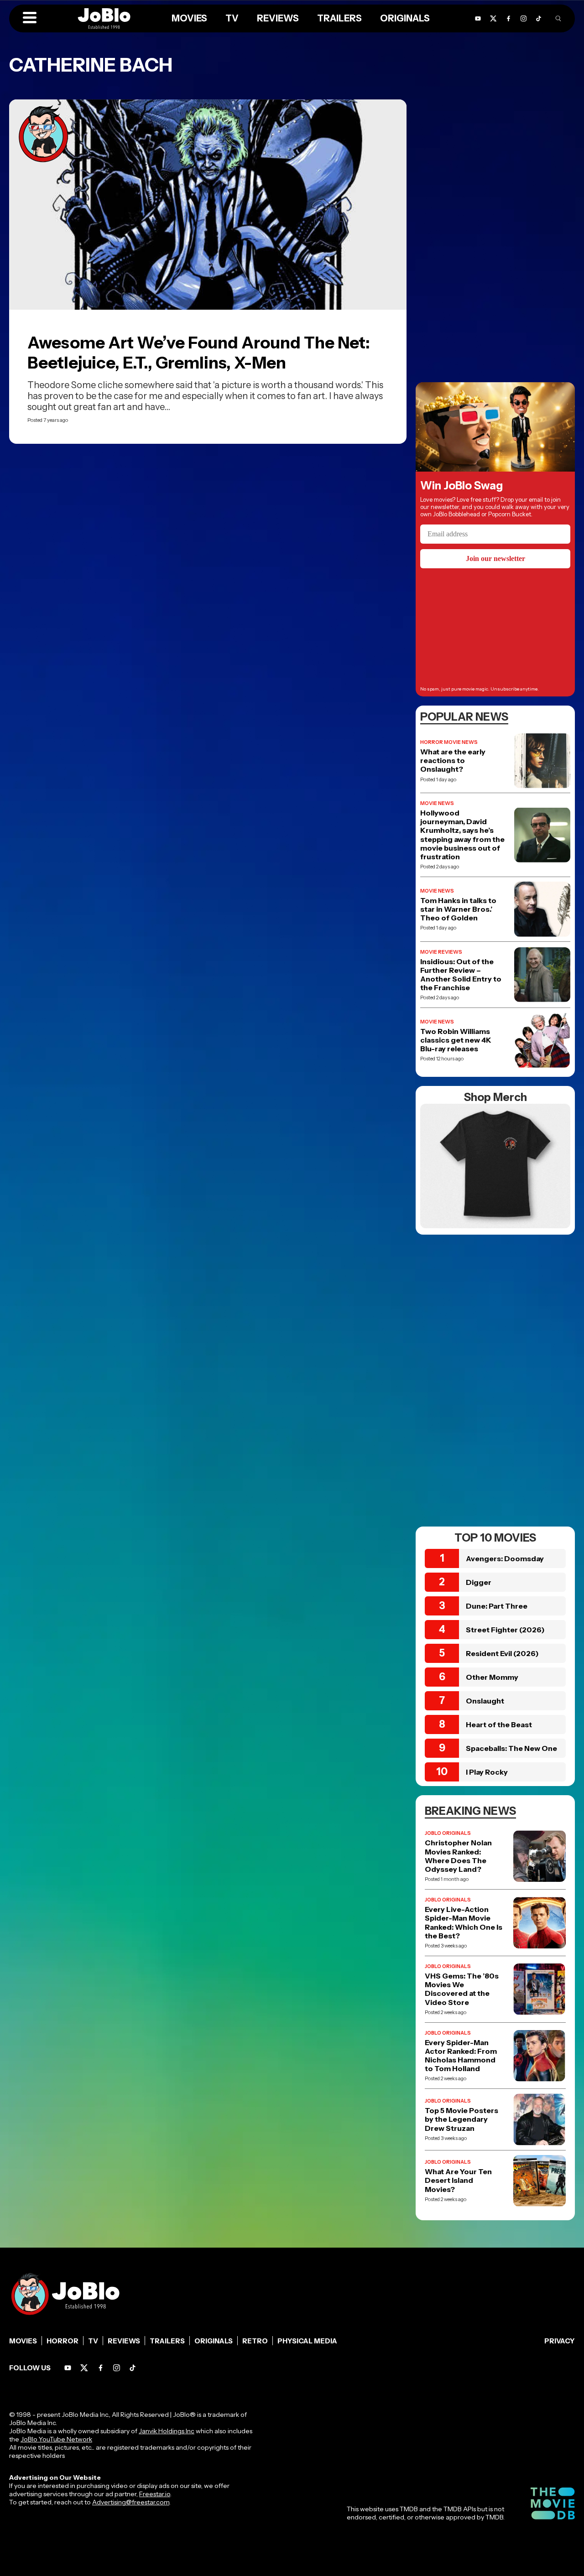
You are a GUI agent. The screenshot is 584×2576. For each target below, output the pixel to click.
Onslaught (485, 1701)
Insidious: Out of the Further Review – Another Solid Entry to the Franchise (461, 975)
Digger (479, 1582)
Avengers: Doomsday (505, 1558)
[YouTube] (68, 2368)
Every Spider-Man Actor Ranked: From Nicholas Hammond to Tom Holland (461, 2056)
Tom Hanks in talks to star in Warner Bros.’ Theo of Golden (458, 909)
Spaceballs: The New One (511, 1748)
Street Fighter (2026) (505, 1630)
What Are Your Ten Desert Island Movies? (458, 2180)
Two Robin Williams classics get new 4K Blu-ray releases (456, 1040)
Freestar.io (155, 2494)
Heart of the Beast (499, 1724)
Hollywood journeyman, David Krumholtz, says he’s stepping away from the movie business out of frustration (462, 835)
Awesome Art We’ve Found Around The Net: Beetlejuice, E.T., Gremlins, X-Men (199, 353)
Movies (23, 2341)
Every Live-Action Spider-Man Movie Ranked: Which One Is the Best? (464, 1923)
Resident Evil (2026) (502, 1653)
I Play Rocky (487, 1772)
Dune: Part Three (497, 1606)
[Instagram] (117, 2368)
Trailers (167, 2341)
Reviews (124, 2341)
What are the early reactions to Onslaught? (453, 761)
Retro (255, 2341)
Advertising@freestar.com (131, 2502)
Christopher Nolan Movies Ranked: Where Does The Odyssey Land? (458, 1856)
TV (93, 2341)
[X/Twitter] (84, 2368)
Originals (214, 2341)
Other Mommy (492, 1677)
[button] (30, 18)
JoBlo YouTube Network (56, 2439)
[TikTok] (539, 18)
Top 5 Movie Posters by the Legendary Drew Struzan (461, 2119)
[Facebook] (101, 2368)
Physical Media (307, 2341)
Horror (63, 2341)
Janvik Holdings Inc (167, 2431)
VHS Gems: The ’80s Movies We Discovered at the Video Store (462, 1989)
